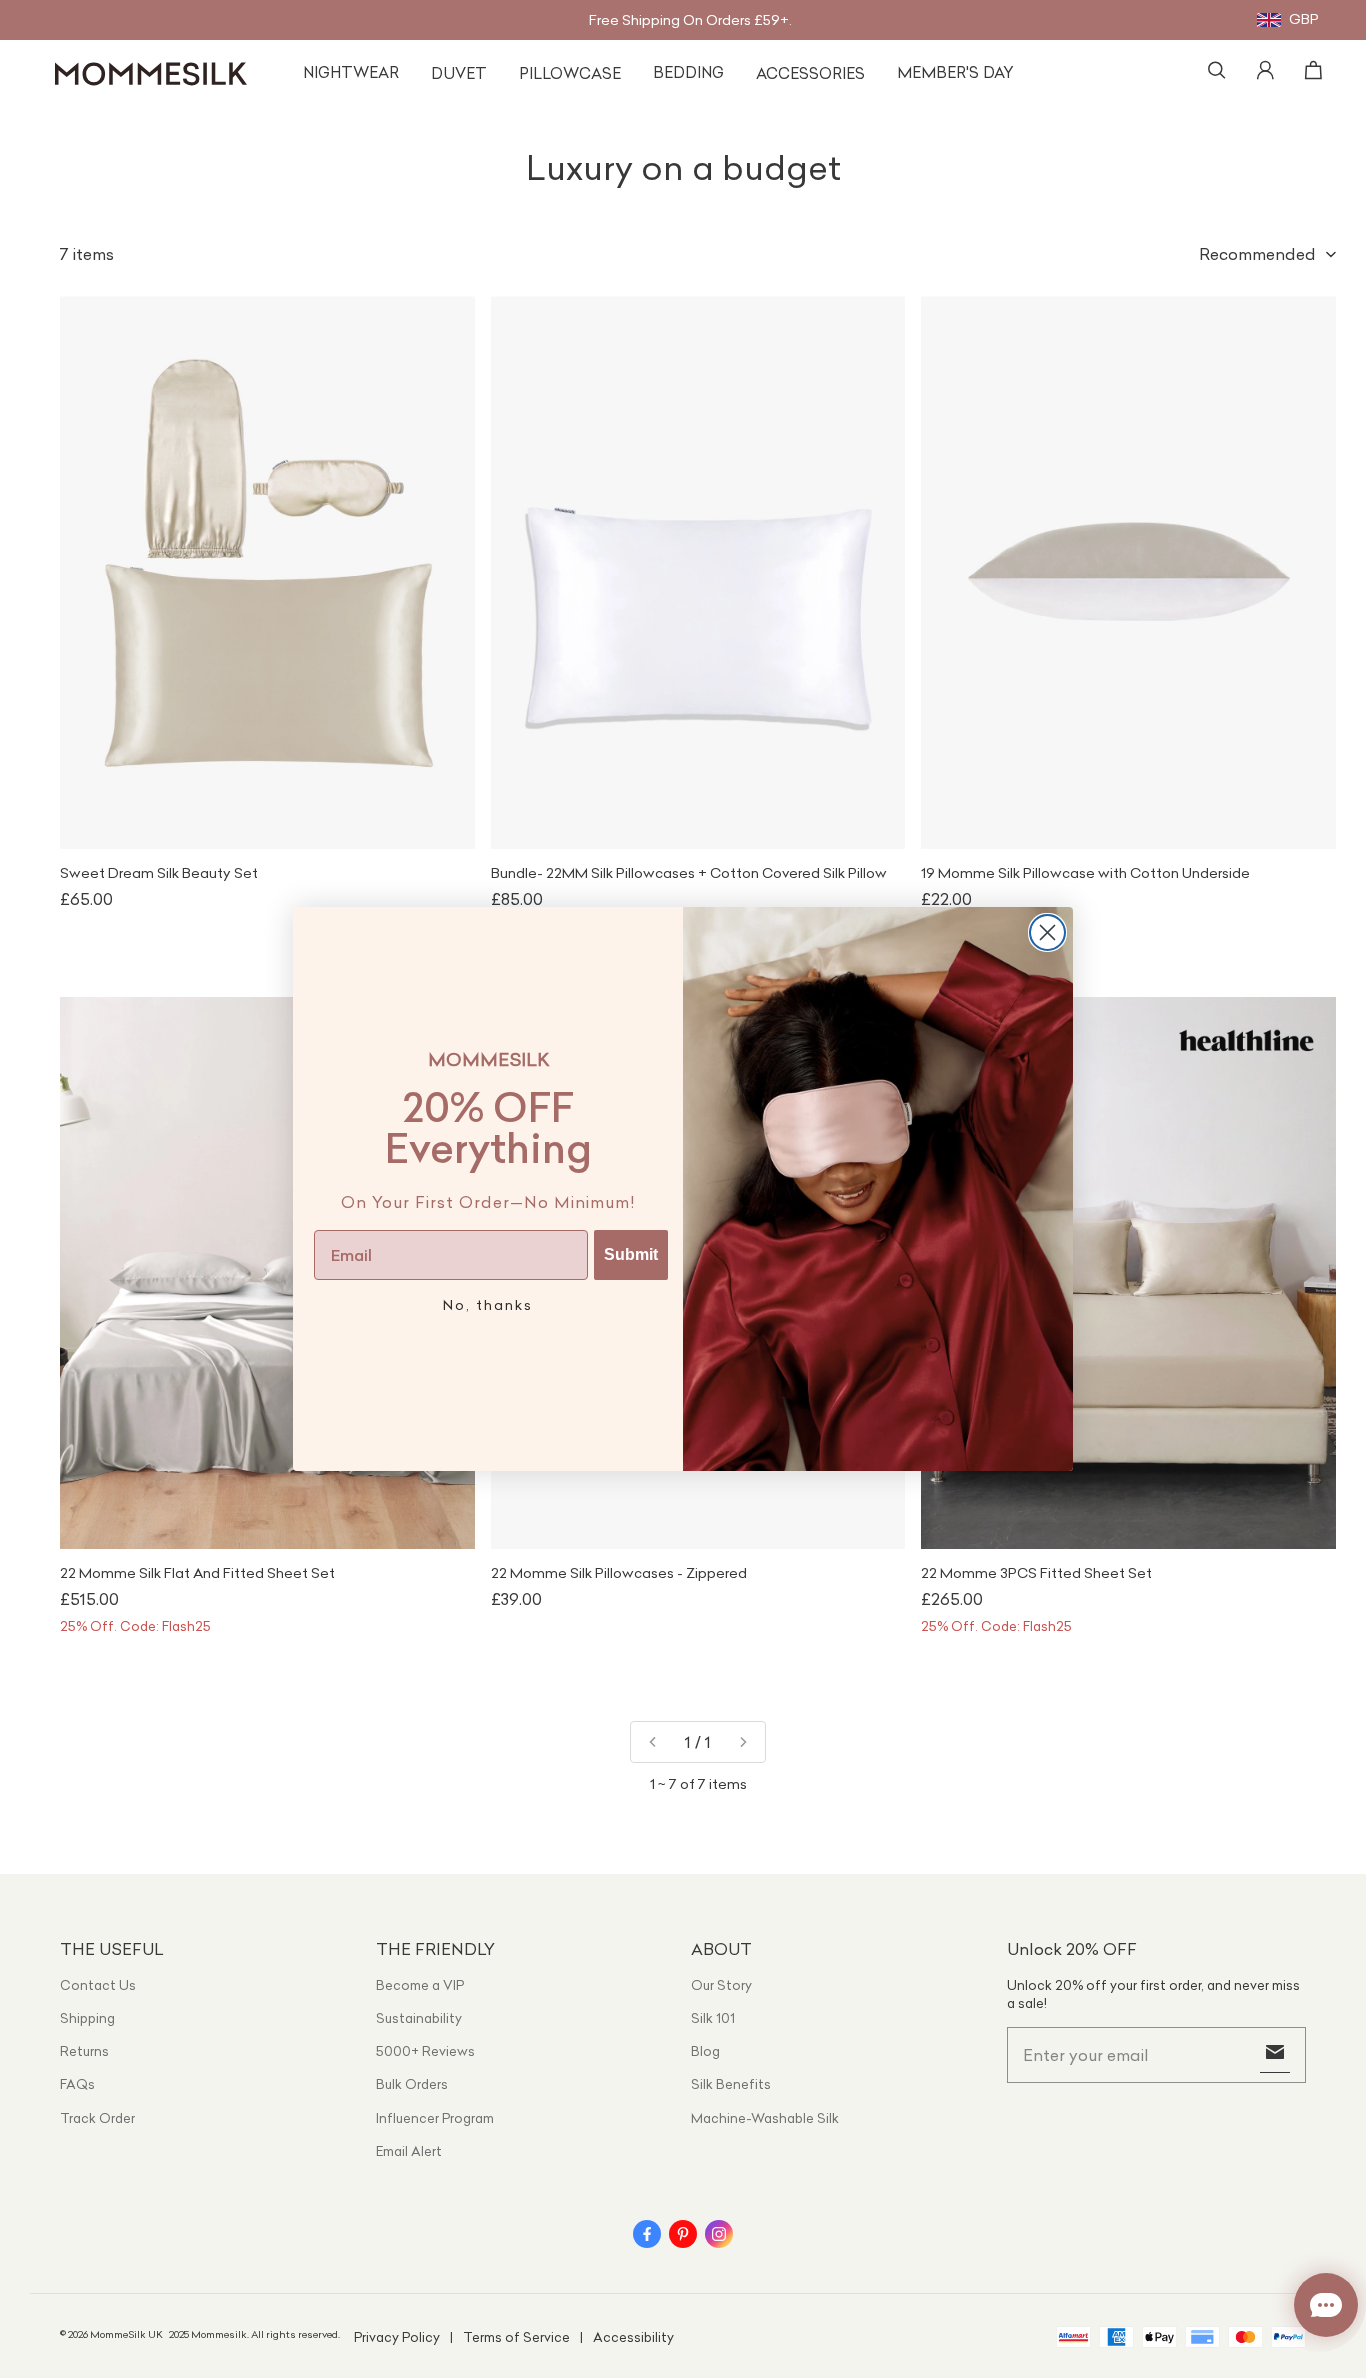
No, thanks (488, 1305)
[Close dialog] (1047, 932)
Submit (631, 1254)
